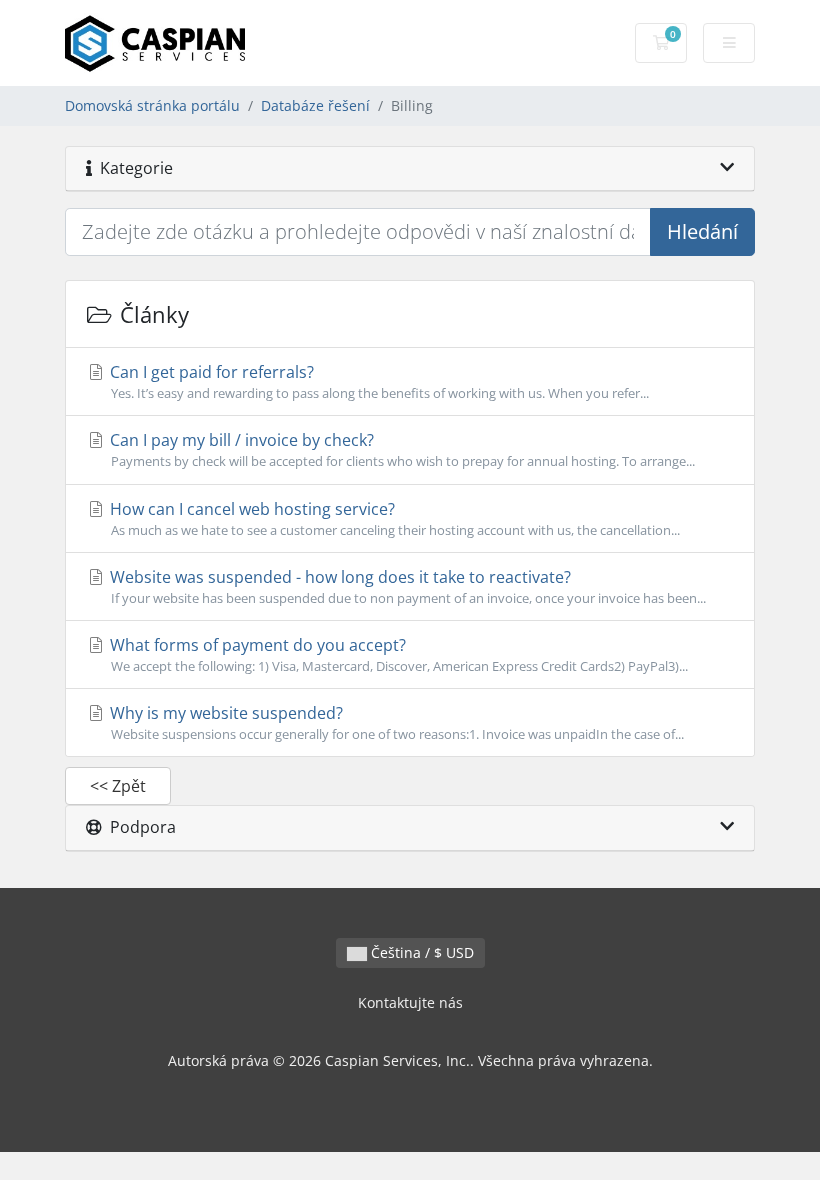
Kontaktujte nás (410, 1002)
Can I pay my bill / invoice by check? (400, 449)
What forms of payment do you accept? (397, 654)
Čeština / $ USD (420, 952)
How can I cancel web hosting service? (393, 518)
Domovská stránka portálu (152, 105)
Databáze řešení (315, 105)
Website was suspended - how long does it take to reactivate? (406, 586)
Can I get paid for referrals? (377, 381)
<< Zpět (118, 786)
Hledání (702, 231)
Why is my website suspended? (395, 722)
